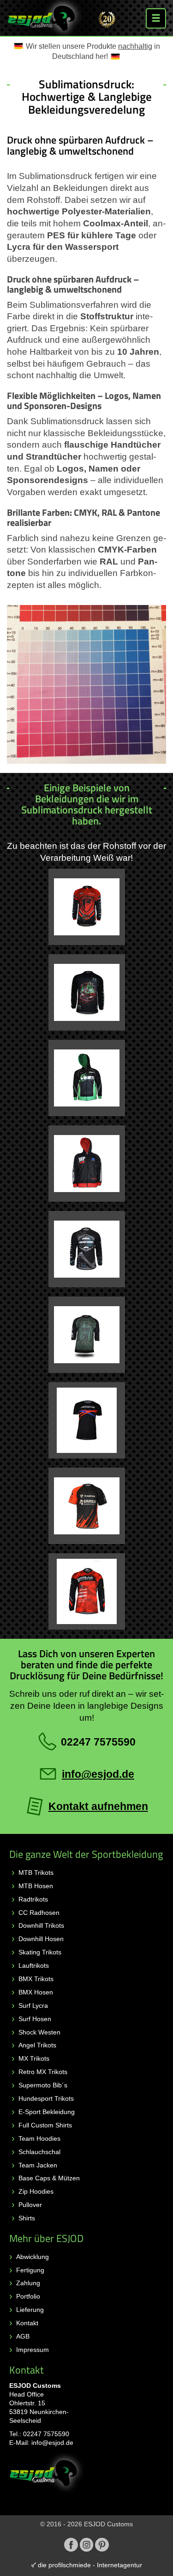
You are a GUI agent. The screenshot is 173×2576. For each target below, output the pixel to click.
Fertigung (30, 2270)
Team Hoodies (39, 2138)
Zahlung (28, 2283)
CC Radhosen (39, 1913)
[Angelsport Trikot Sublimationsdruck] (87, 907)
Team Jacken (38, 2165)
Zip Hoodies (36, 2191)
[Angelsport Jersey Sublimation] (87, 992)
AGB (23, 2336)
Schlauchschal (39, 2152)
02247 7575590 (46, 2434)
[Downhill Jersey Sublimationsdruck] (87, 1335)
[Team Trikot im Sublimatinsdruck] (87, 1591)
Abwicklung (33, 2257)
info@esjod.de (52, 2443)
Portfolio (28, 2296)
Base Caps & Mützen (49, 2178)
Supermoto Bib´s (43, 2085)
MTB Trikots (36, 1873)
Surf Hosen (35, 2019)
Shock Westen (39, 2032)
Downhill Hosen (41, 1939)
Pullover (30, 2205)
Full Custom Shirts (45, 2125)
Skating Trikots (40, 1952)
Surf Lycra (33, 2005)
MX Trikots (34, 2058)
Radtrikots (33, 1899)
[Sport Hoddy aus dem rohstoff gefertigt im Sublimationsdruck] (87, 1164)
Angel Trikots (37, 2045)
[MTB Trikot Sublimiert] (87, 1420)
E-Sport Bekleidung (47, 2112)
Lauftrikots (34, 1965)
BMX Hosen (36, 1992)
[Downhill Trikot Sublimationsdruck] (87, 1249)
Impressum (33, 2350)
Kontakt (27, 2323)
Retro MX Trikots (43, 2072)
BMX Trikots (36, 1979)
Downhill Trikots (41, 1925)
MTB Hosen (36, 1886)
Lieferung (30, 2310)
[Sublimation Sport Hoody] (87, 1078)
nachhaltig (135, 46)
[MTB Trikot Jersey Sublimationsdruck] (87, 1506)
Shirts (27, 2218)
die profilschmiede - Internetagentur (90, 2565)
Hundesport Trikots (46, 2098)
